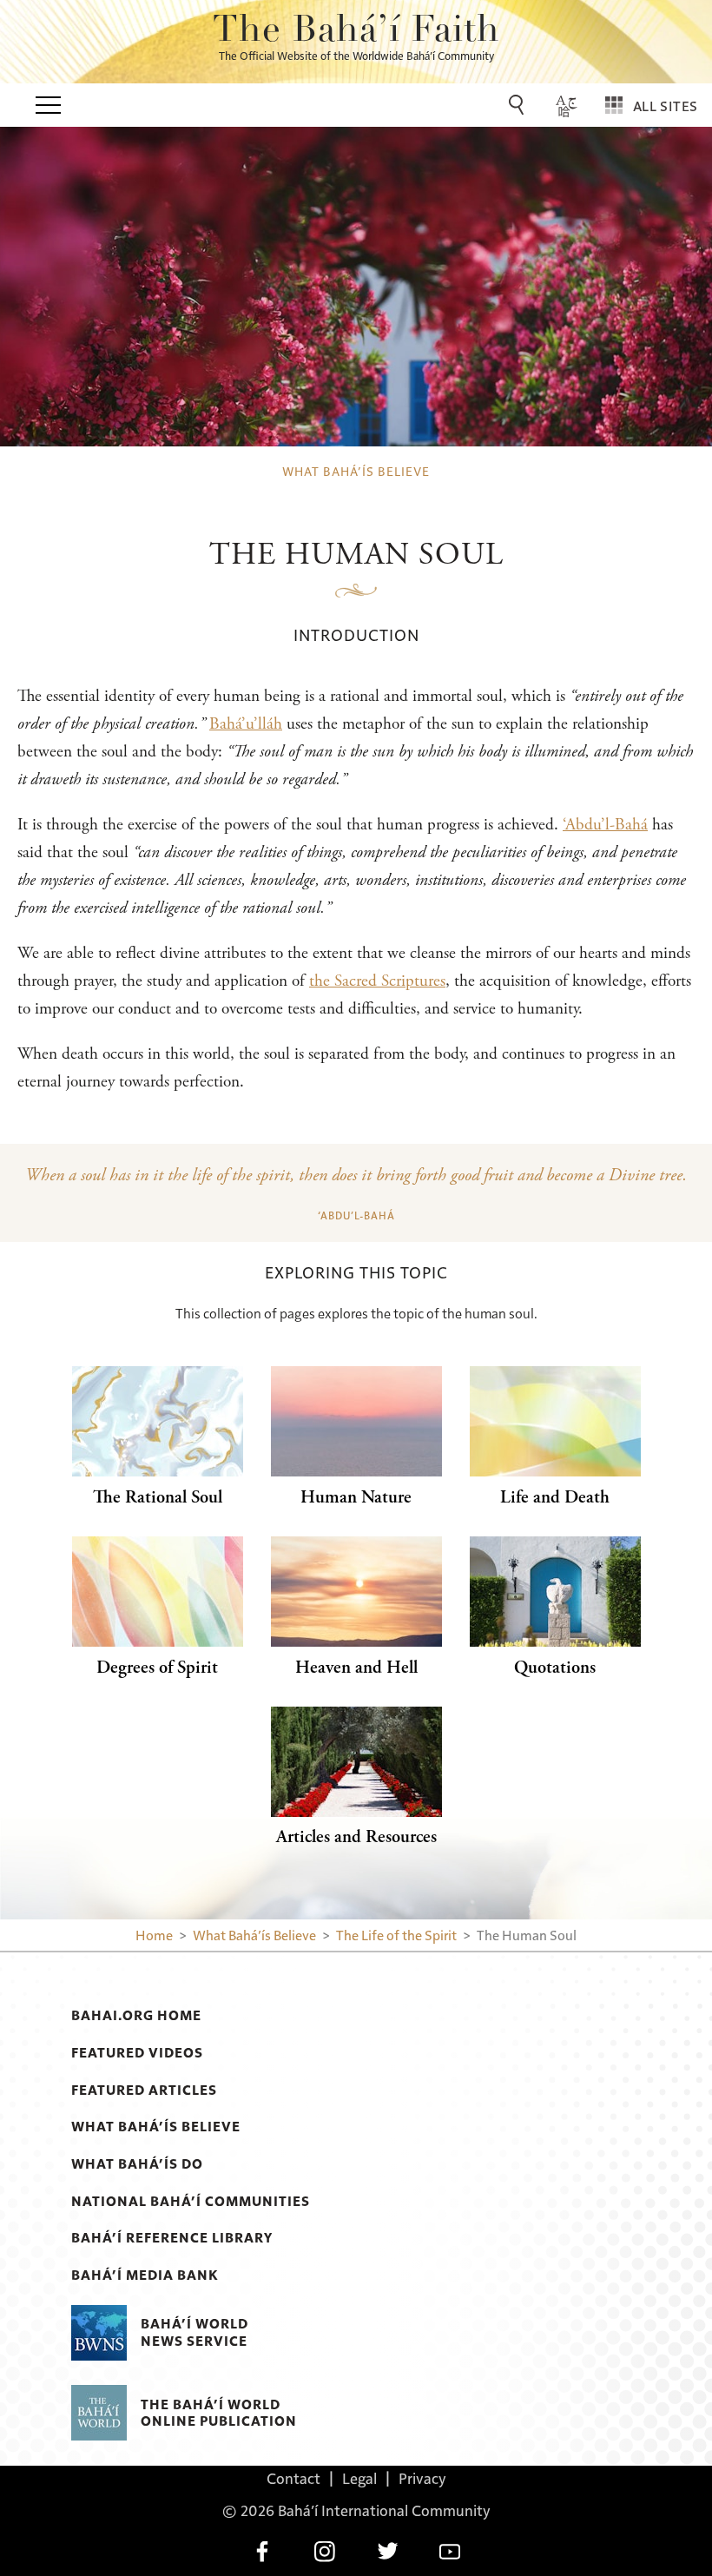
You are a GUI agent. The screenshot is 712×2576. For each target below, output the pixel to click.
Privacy (422, 2478)
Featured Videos (137, 2052)
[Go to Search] (519, 105)
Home (154, 1935)
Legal (359, 2478)
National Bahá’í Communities (191, 2201)
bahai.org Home (136, 2015)
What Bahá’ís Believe (156, 2126)
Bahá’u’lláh (246, 724)
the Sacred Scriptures (377, 981)
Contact (293, 2478)
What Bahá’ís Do (137, 2163)
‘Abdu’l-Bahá (605, 825)
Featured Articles (144, 2090)
